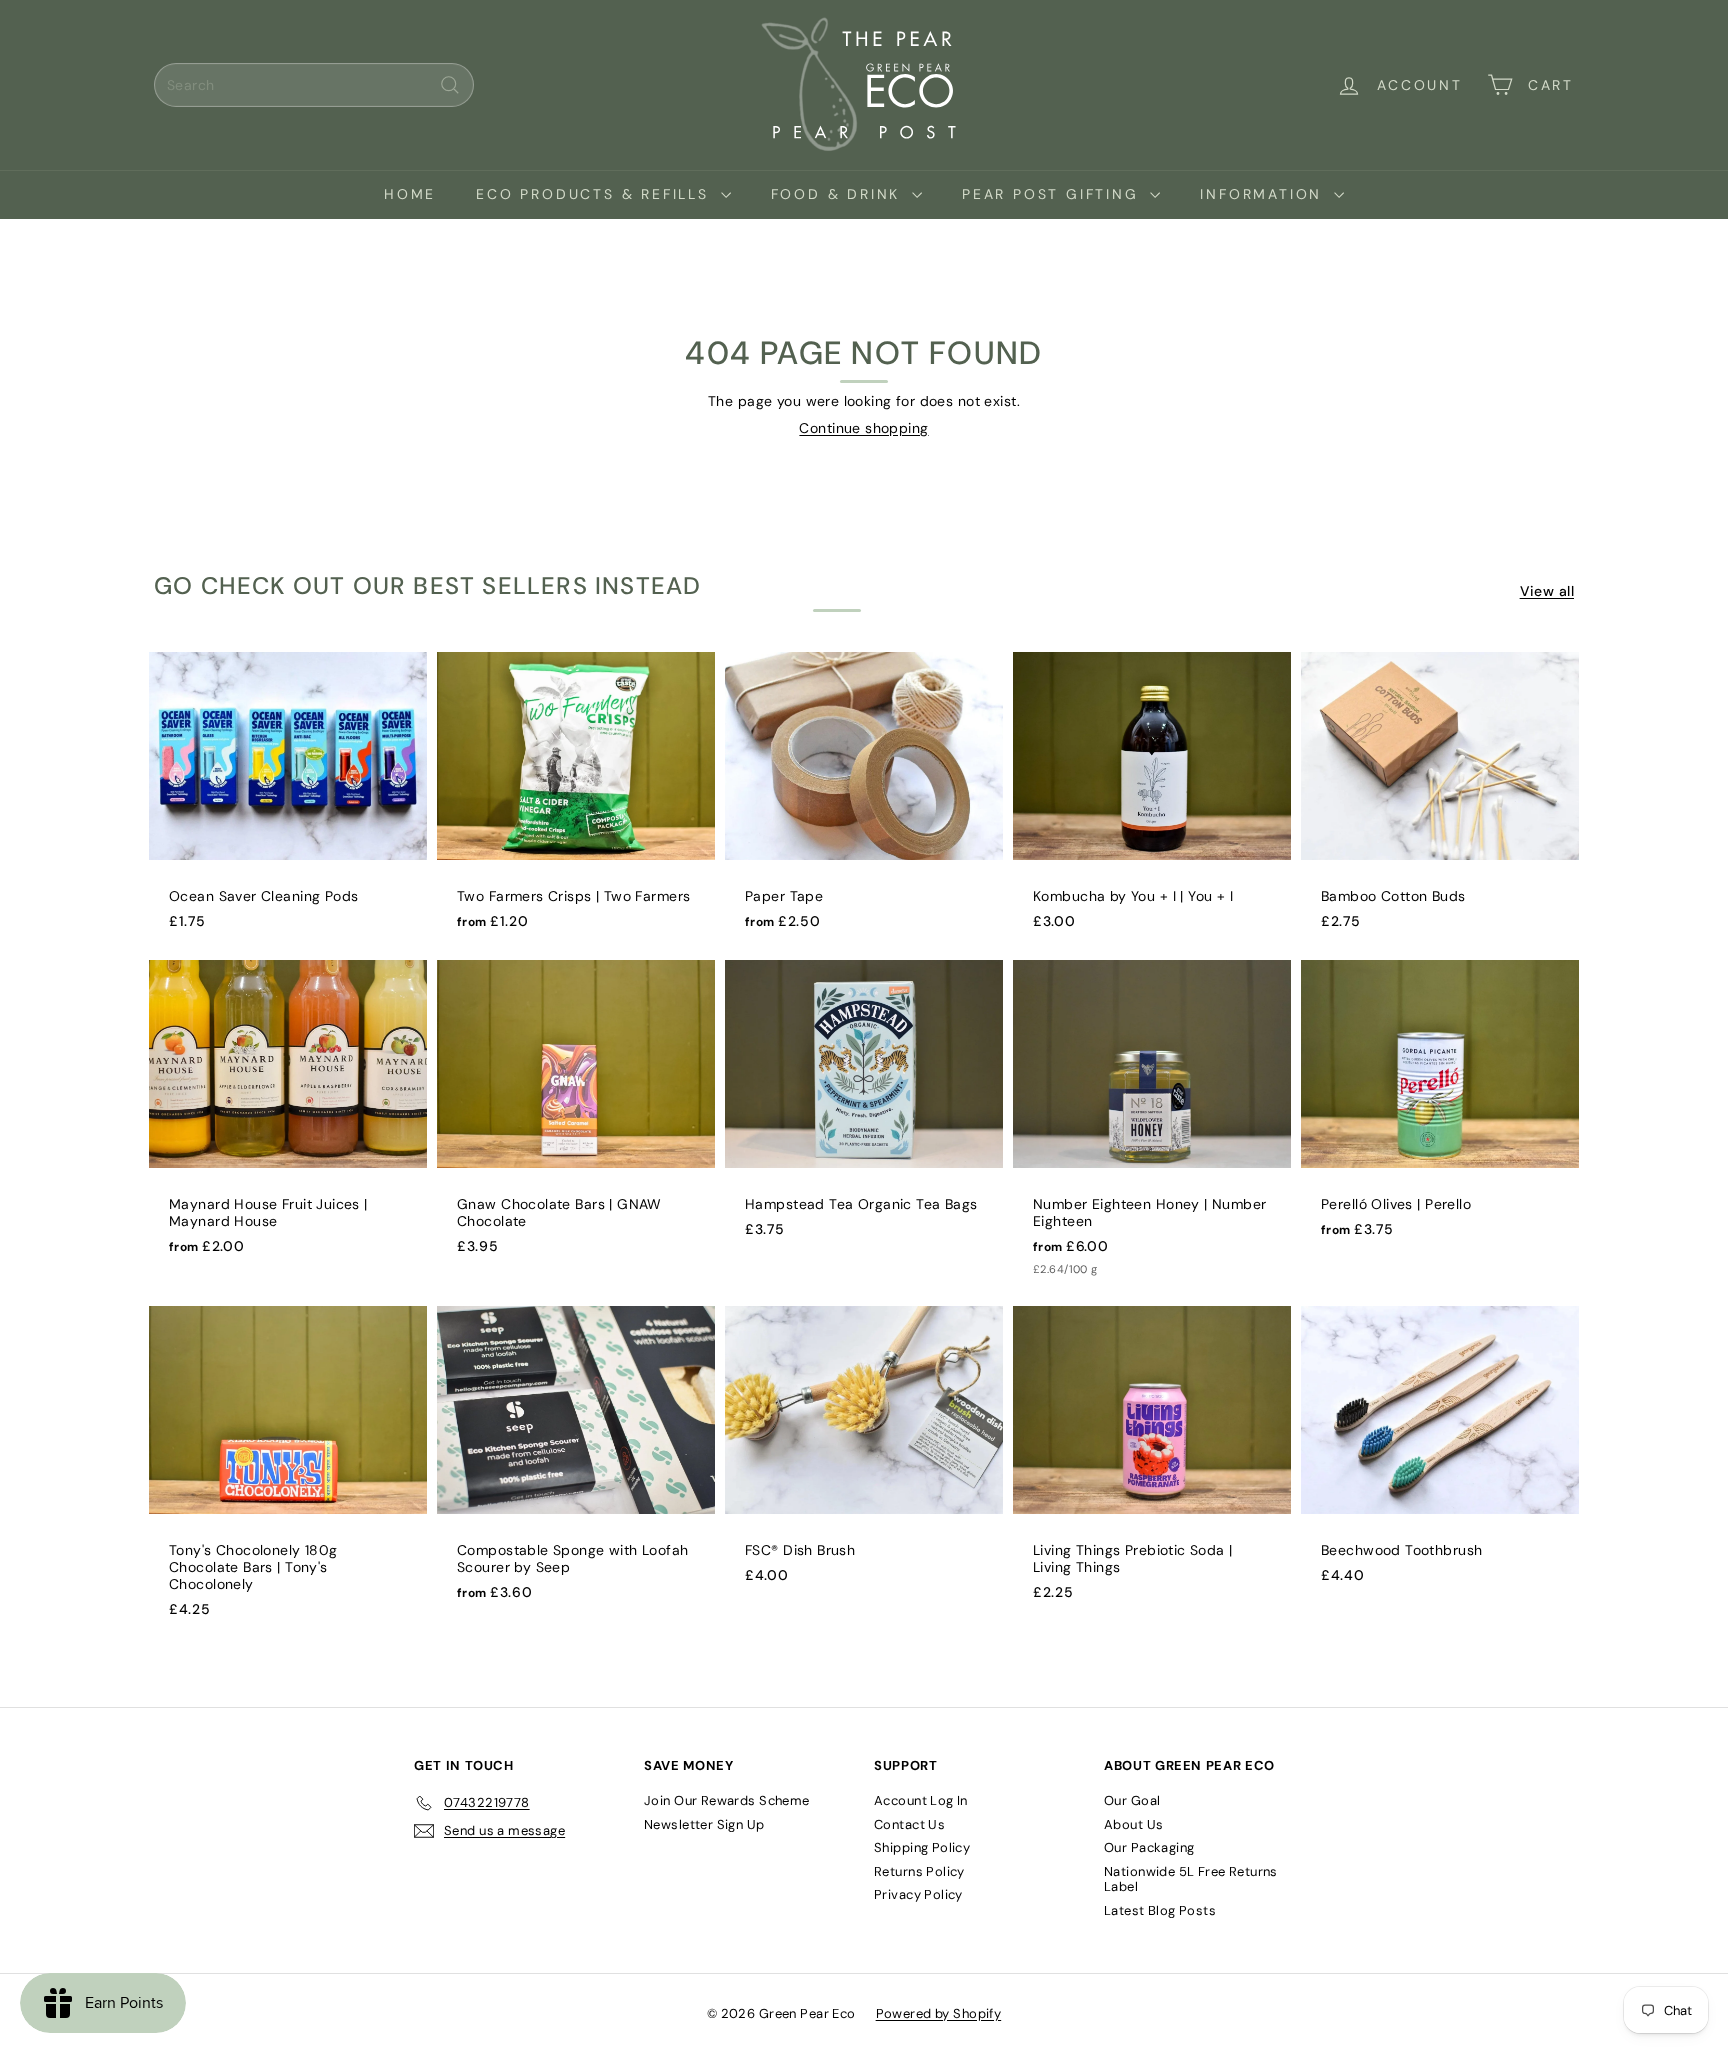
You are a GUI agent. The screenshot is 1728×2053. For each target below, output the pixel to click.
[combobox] (314, 85)
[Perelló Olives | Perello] (1440, 1109)
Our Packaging (1149, 1847)
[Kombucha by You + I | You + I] (1152, 801)
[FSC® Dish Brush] (864, 1455)
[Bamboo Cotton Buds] (1440, 801)
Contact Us (909, 1824)
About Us (1133, 1824)
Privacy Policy (918, 1894)
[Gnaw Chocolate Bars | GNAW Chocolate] (576, 1117)
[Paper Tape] (864, 801)
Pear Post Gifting (1053, 194)
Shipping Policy (922, 1847)
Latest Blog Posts (1160, 1910)
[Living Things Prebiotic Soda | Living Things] (1152, 1463)
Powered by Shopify (939, 2013)
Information (1264, 194)
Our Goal (1132, 1800)
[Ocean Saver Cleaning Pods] (288, 801)
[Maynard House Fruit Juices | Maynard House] (288, 1117)
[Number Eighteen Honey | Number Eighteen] (1152, 1128)
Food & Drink (839, 194)
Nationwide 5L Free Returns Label (1191, 1879)
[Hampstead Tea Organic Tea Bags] (864, 1109)
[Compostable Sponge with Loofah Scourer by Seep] (576, 1463)
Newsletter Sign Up (704, 1824)
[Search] (450, 85)
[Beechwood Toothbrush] (1440, 1455)
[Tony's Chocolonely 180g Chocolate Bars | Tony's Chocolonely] (288, 1472)
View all (1547, 591)
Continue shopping (863, 428)
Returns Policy (919, 1871)
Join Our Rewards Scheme (727, 1800)
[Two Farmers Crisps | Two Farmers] (576, 801)
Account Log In (921, 1800)
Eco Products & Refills (595, 194)
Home (410, 194)
